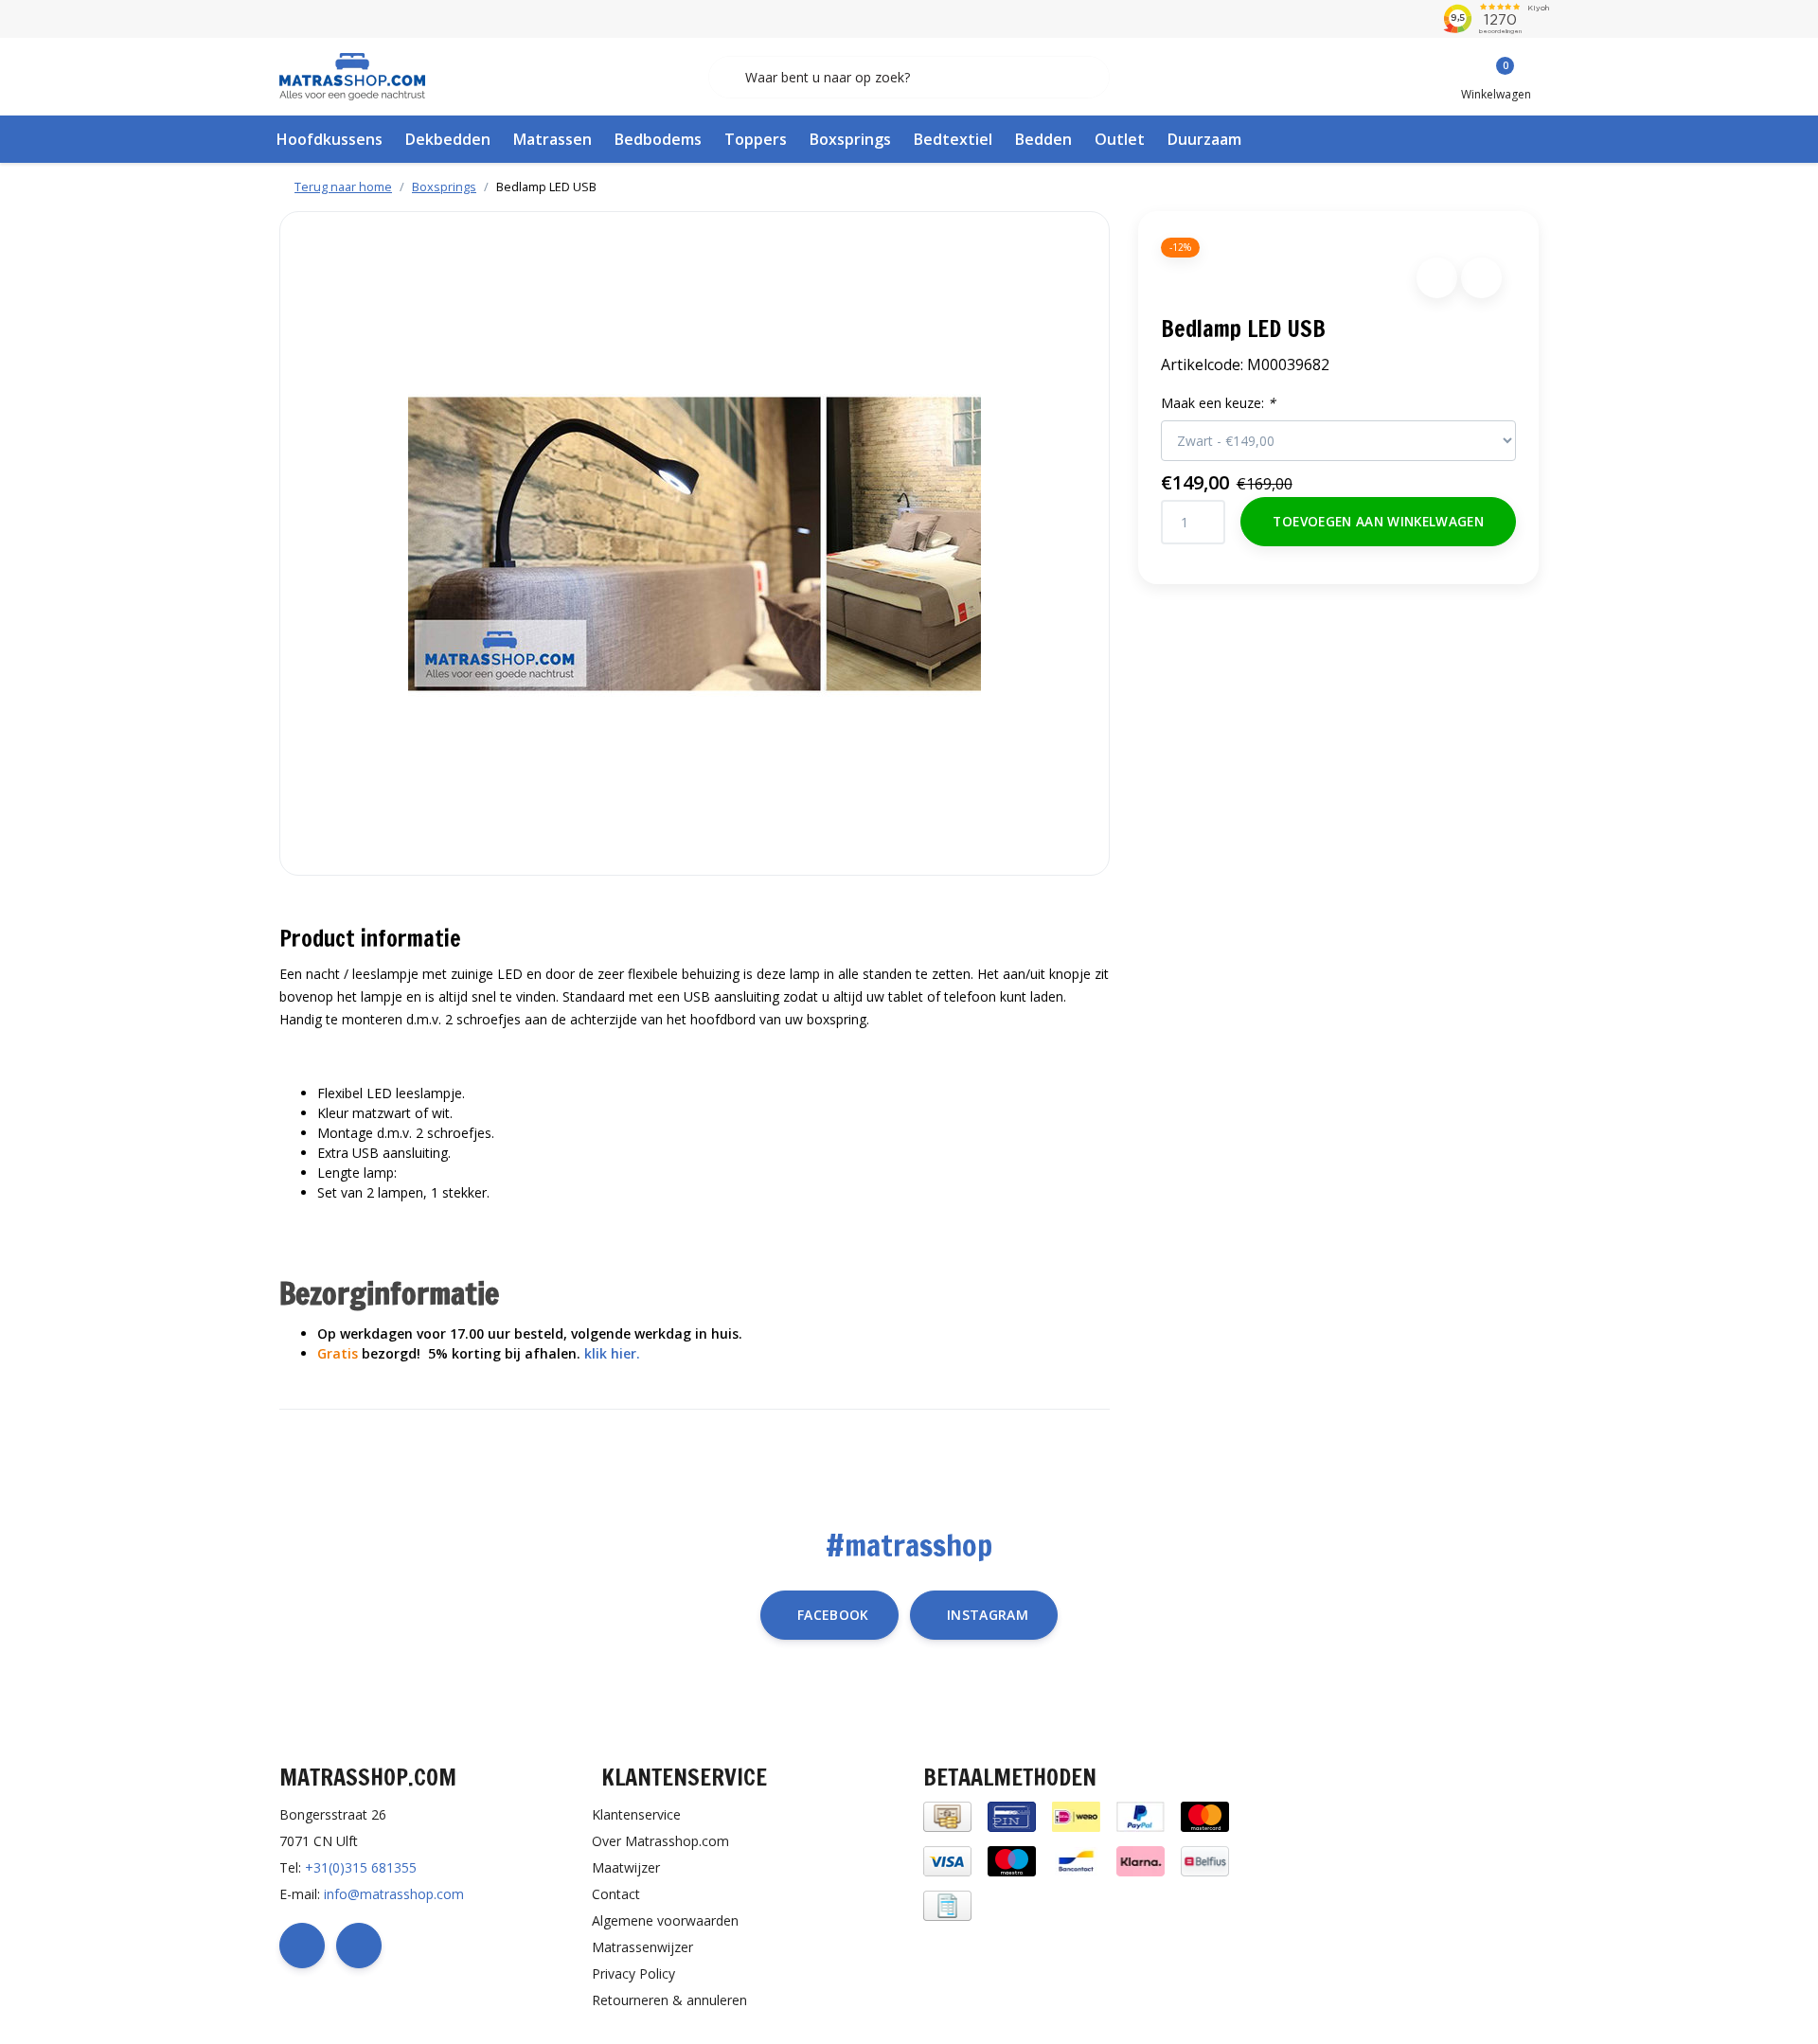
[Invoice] (947, 1904)
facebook (833, 1615)
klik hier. (612, 1353)
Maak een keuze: (1218, 403)
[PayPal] (1141, 1815)
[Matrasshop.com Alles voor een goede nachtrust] (352, 75)
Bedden (1043, 139)
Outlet (1120, 139)
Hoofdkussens (330, 139)
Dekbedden (448, 139)
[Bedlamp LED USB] (695, 543)
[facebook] (302, 1946)
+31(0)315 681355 (361, 1867)
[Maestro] (1012, 1860)
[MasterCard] (1205, 1815)
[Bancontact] (1076, 1860)
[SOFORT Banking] (1141, 1860)
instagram (988, 1615)
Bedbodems (658, 139)
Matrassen (553, 139)
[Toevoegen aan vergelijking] (1481, 278)
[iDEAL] (1076, 1815)
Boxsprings (850, 139)
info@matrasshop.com (394, 1894)
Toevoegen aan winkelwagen (1378, 521)
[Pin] (1012, 1815)
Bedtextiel (953, 139)
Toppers (756, 139)
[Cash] (947, 1815)
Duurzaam (1204, 139)
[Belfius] (1205, 1860)
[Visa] (947, 1860)
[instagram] (359, 1946)
